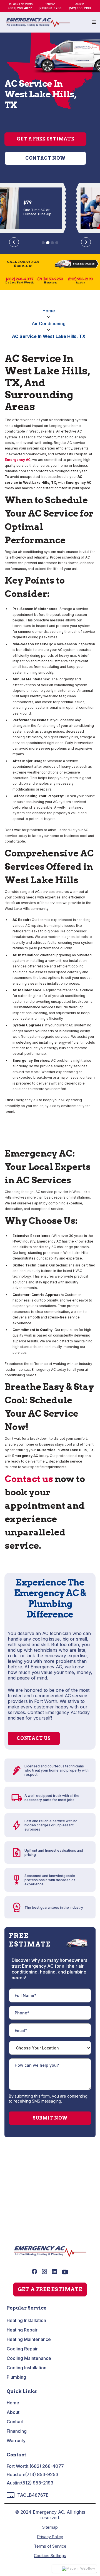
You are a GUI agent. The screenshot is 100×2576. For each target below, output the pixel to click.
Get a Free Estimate (45, 139)
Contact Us (34, 1738)
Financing (17, 2431)
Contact (15, 2422)
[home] (38, 23)
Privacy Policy (50, 2537)
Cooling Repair (22, 2349)
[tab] (43, 243)
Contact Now (46, 158)
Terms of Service (50, 2546)
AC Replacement (27, 2201)
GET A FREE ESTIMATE (50, 2289)
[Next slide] (86, 242)
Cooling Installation (27, 2368)
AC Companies (25, 2174)
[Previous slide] (14, 242)
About (13, 2412)
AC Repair (20, 2192)
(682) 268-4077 (47, 2466)
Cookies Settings (50, 2556)
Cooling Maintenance (29, 2358)
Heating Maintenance (29, 2339)
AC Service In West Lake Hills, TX (49, 336)
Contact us (29, 1479)
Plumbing (16, 2377)
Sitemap (50, 2527)
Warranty (16, 2441)
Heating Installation (26, 2320)
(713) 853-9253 (42, 2474)
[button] (94, 22)
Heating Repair (22, 2330)
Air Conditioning (49, 323)
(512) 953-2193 (37, 2483)
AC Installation (25, 2183)
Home (49, 311)
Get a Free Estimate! (50, 2216)
